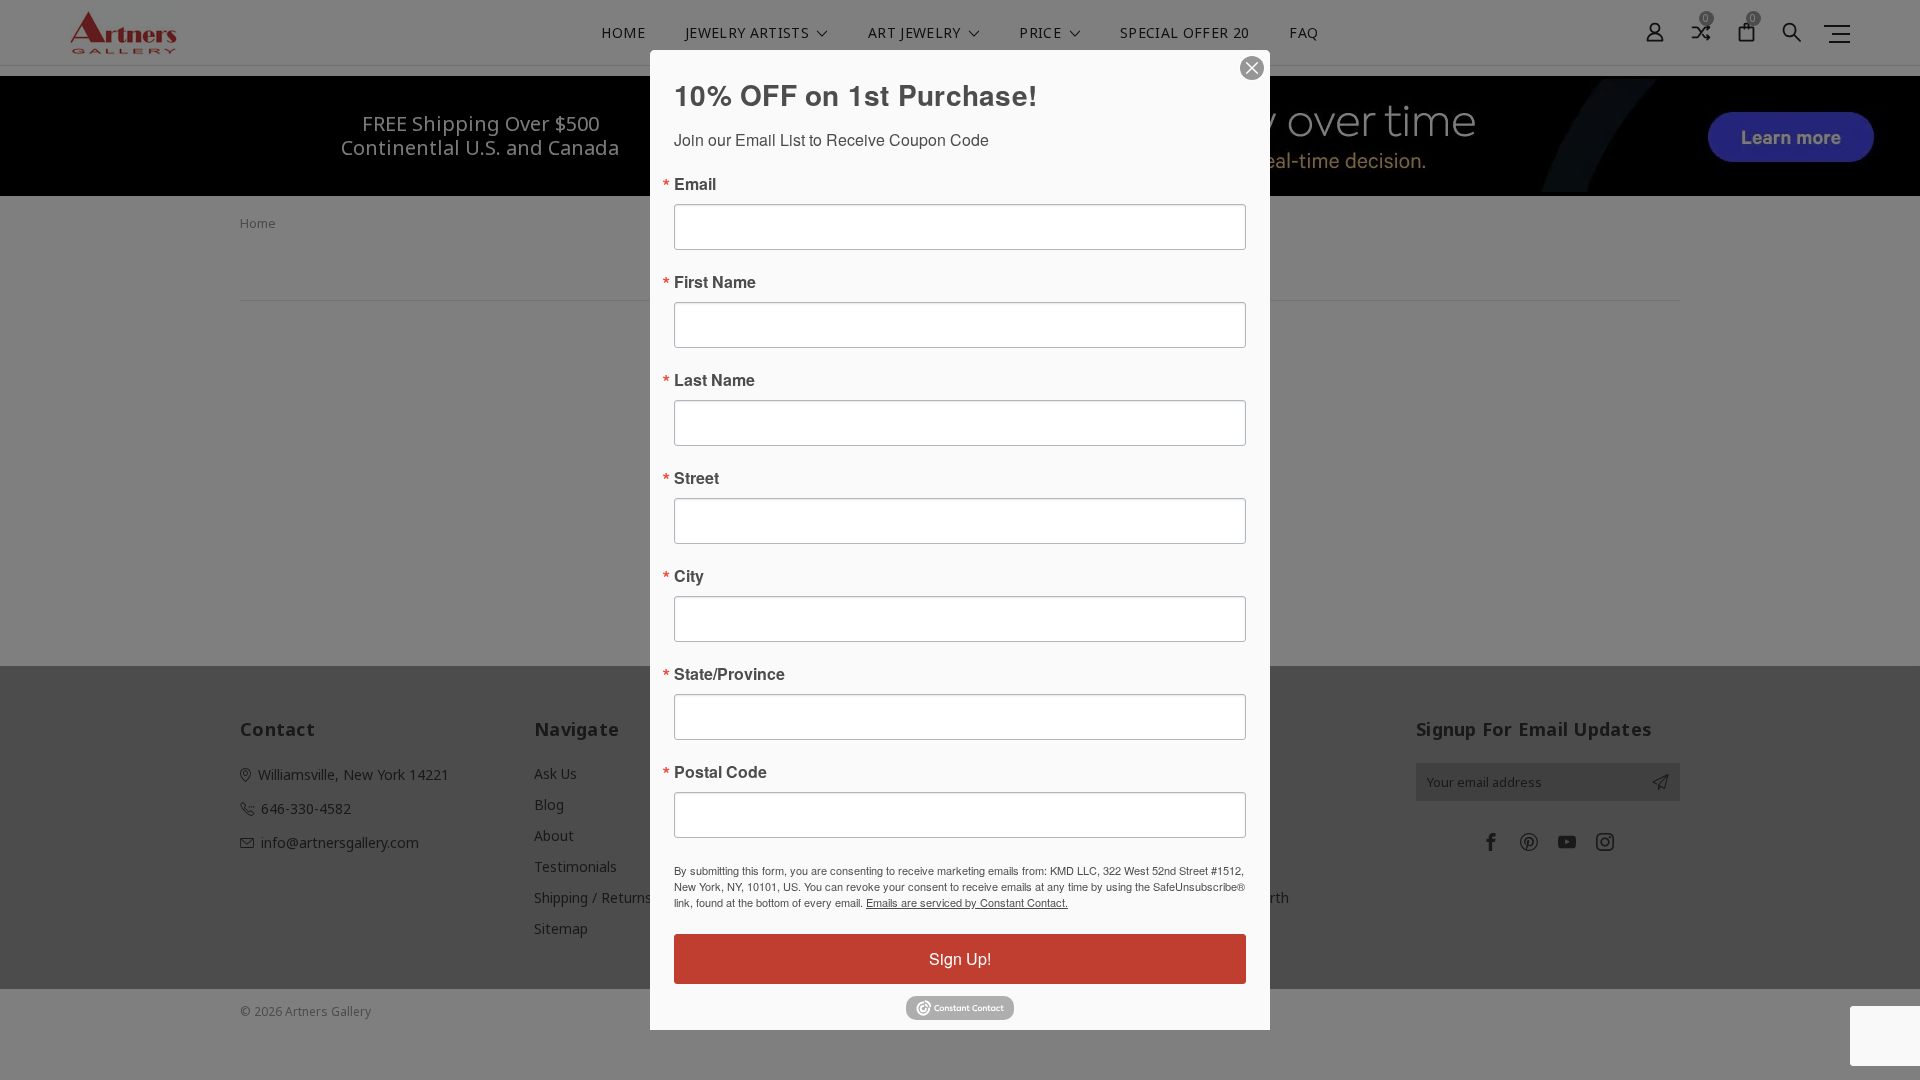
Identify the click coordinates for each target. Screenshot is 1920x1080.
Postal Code (720, 772)
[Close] (1252, 68)
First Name (715, 282)
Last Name (714, 380)
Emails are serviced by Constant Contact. (967, 902)
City (689, 576)
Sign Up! (960, 958)
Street (696, 478)
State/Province (729, 674)
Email (695, 184)
